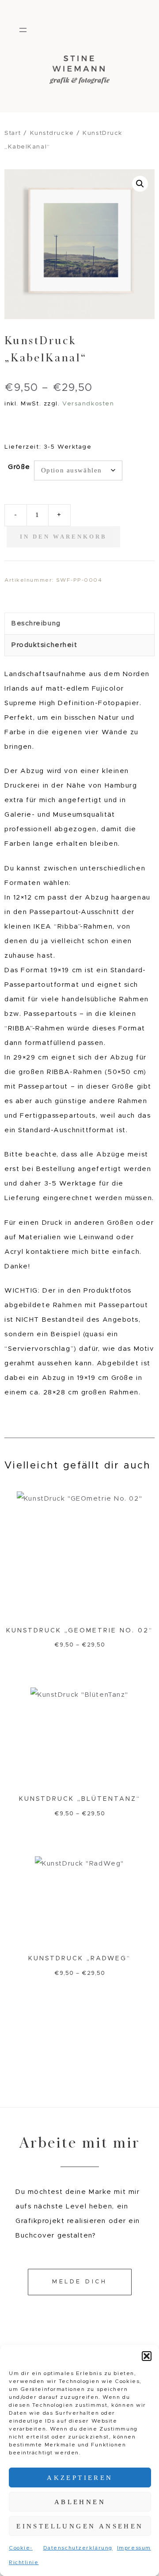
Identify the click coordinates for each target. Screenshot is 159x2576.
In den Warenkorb (63, 537)
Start (13, 133)
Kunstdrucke (52, 133)
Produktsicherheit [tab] (45, 645)
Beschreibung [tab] (36, 623)
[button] (147, 2356)
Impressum (134, 2548)
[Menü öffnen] (23, 30)
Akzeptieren (80, 2478)
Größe (19, 467)
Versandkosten (88, 404)
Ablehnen (80, 2502)
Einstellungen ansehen (80, 2526)
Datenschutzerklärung (78, 2548)
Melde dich (79, 2282)
